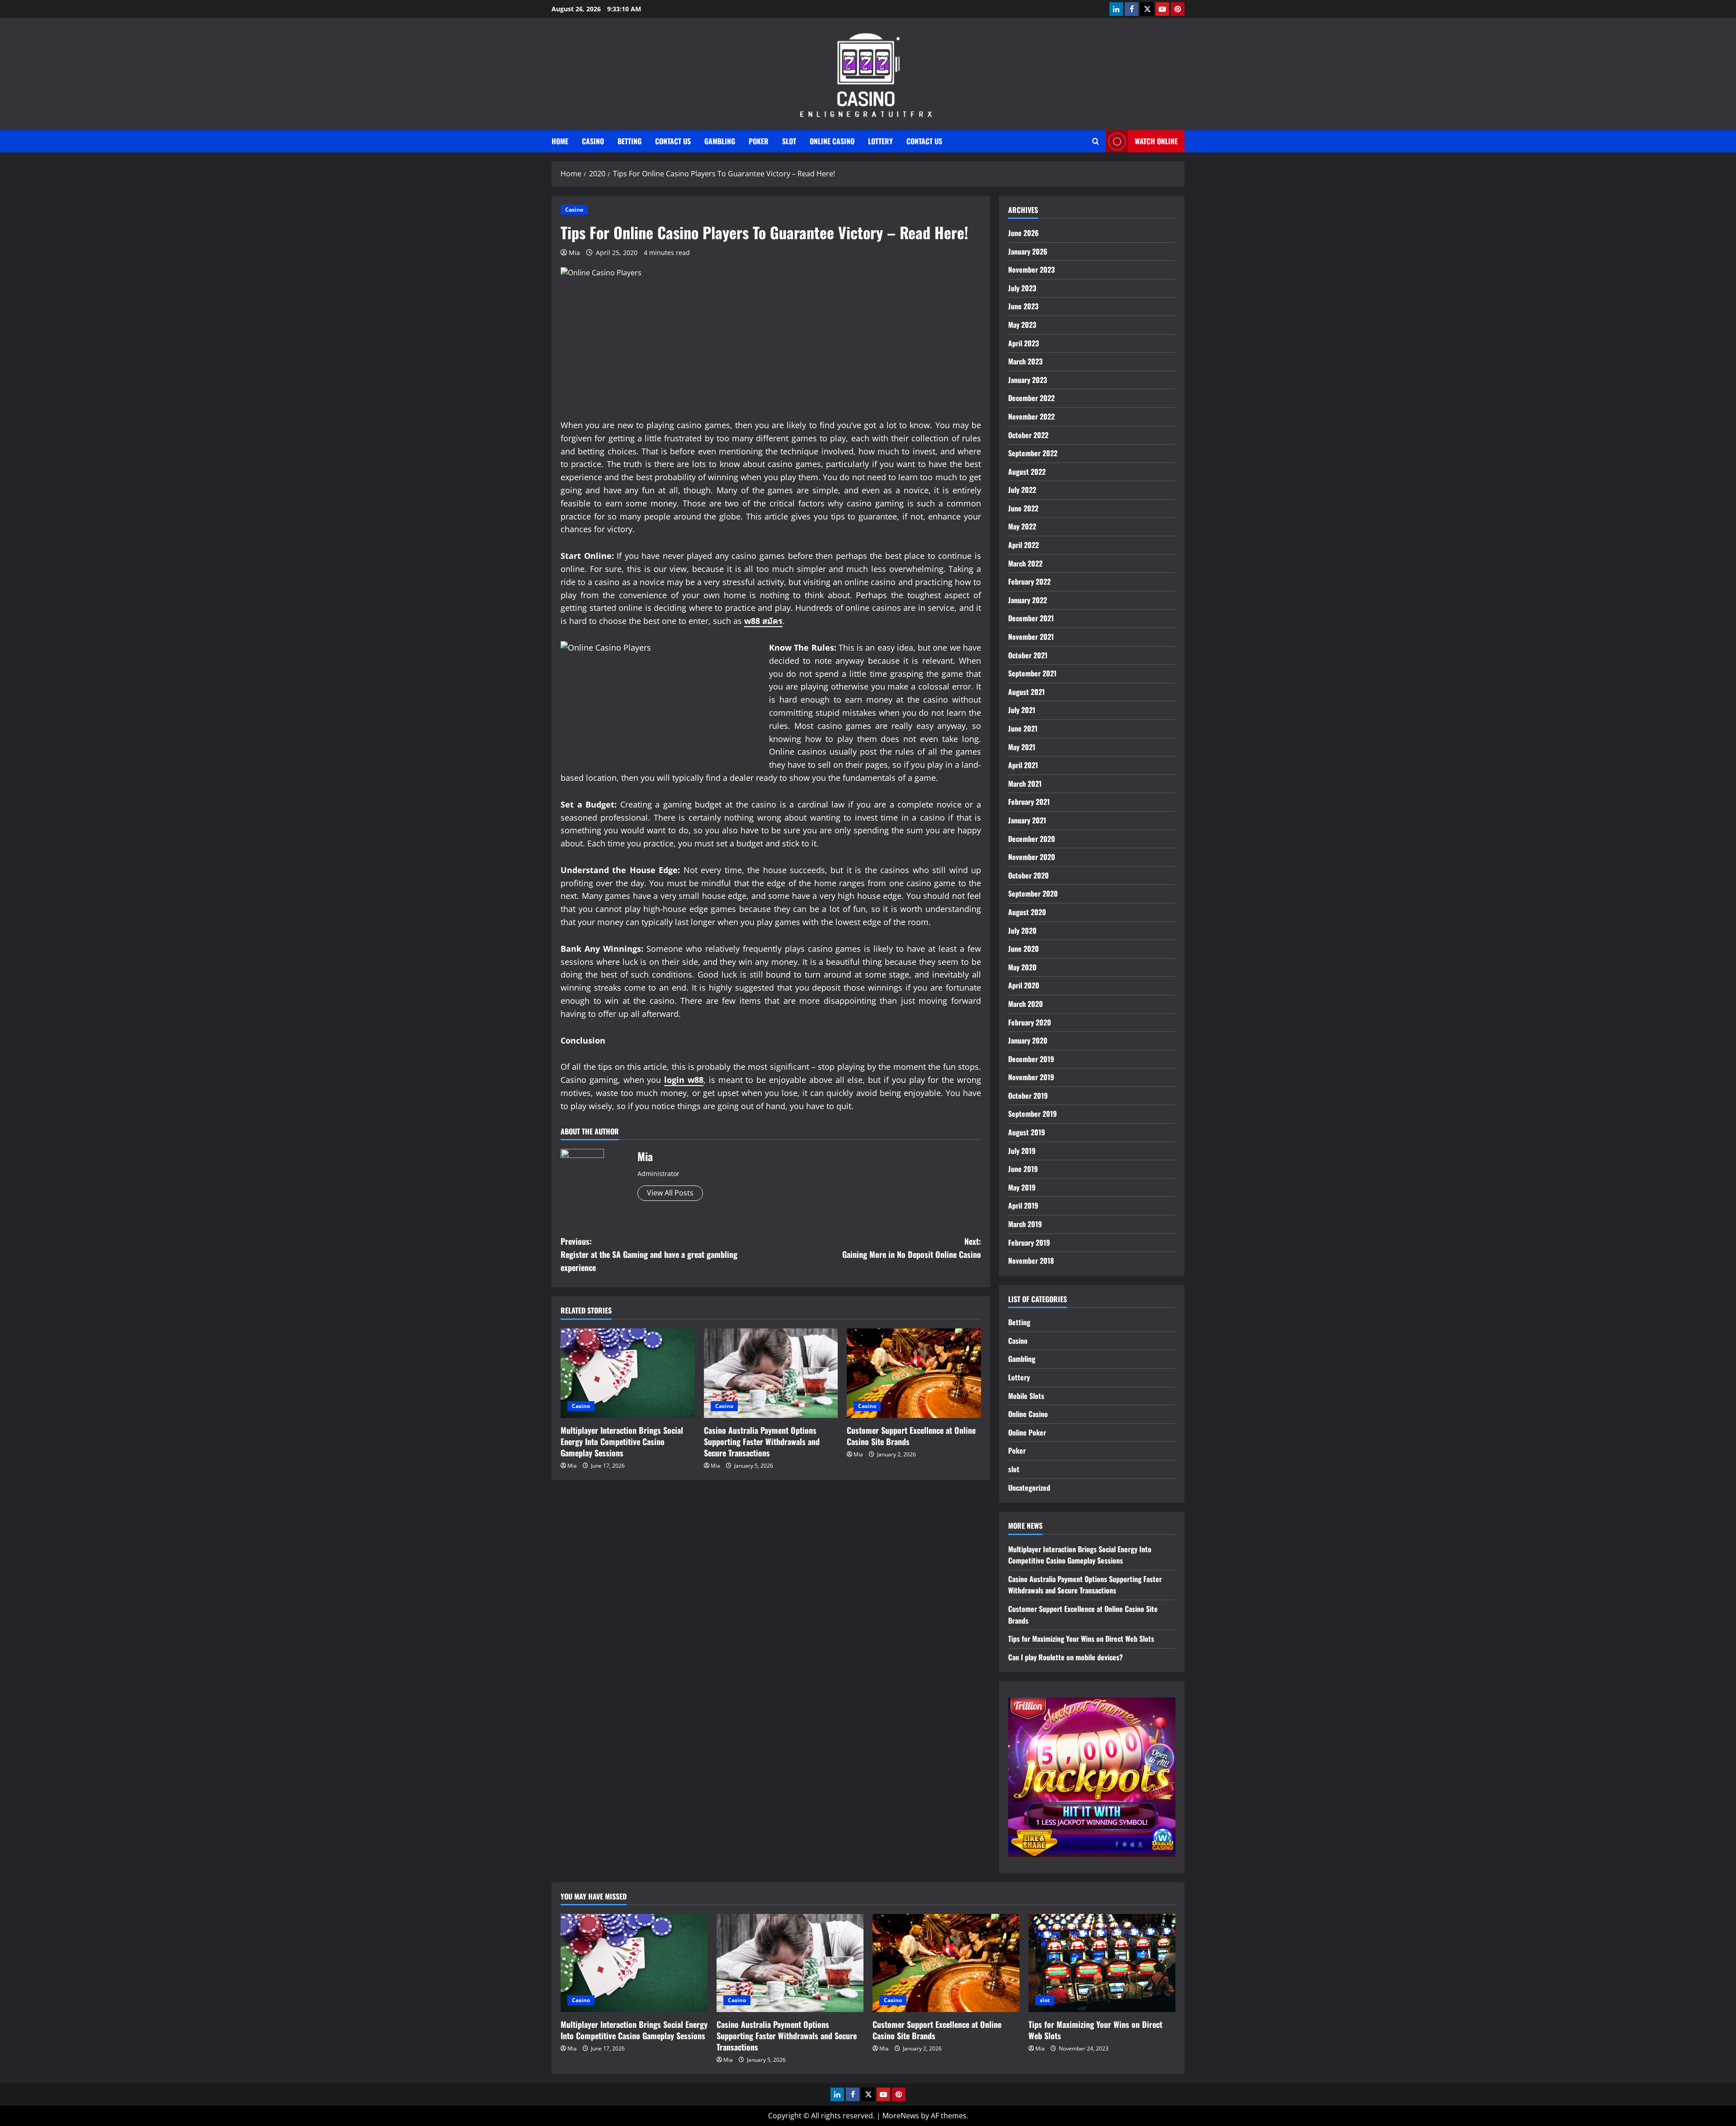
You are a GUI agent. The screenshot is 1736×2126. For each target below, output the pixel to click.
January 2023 (1028, 380)
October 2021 (1028, 655)
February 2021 (1029, 802)
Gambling (720, 141)
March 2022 (1025, 563)
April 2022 (1024, 545)
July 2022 (1022, 490)
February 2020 (1030, 1022)
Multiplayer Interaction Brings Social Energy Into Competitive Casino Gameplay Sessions (622, 1441)
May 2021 (1022, 747)
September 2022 (1033, 453)
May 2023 (1022, 325)
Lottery (880, 141)
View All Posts (670, 1193)
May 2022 (1022, 526)
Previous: (649, 1254)
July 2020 (1022, 931)
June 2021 (1023, 728)
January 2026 (1028, 251)
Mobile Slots (1026, 1396)
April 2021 (1023, 765)
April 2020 (1024, 985)
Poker (759, 141)
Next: (912, 1248)
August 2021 (1026, 692)
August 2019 (1027, 1132)
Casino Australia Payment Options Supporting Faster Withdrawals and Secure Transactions (762, 1441)
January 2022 (1028, 600)
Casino (593, 141)
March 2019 (1025, 1224)
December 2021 (1031, 618)
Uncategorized (1029, 1488)
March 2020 (1026, 1004)
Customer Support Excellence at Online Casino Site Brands (911, 1436)
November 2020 (1032, 857)
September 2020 (1033, 893)
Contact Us (673, 141)
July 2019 (1022, 1151)
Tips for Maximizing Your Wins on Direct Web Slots (1081, 1639)
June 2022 (1023, 508)
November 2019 (1031, 1077)
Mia (574, 253)
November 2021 (1031, 637)
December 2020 (1032, 839)
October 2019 (1028, 1096)
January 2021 (1027, 820)
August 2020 (1027, 912)
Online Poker (1027, 1432)
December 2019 (1031, 1059)
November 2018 (1031, 1261)
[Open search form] (1096, 141)
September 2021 (1032, 673)
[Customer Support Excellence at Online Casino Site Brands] (914, 1373)
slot (789, 141)
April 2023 (1024, 343)
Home (560, 141)
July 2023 (1022, 288)
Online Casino (832, 141)
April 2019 (1023, 1205)
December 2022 (1031, 398)
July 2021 (1022, 710)
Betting (630, 141)
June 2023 (1023, 306)
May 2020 (1022, 967)
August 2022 (1027, 472)
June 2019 (1023, 1169)
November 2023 (1031, 269)
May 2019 (1022, 1187)
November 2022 (1031, 416)
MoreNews (901, 2116)
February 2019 (1029, 1243)
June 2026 (1024, 233)
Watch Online (1156, 141)
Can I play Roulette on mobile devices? (1066, 1657)
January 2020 (1028, 1040)
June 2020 (1024, 949)
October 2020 (1028, 875)
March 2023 (1025, 361)
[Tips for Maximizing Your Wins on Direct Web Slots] (1102, 1963)
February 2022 (1029, 581)
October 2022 (1028, 435)
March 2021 (1025, 784)
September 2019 (1033, 1114)
